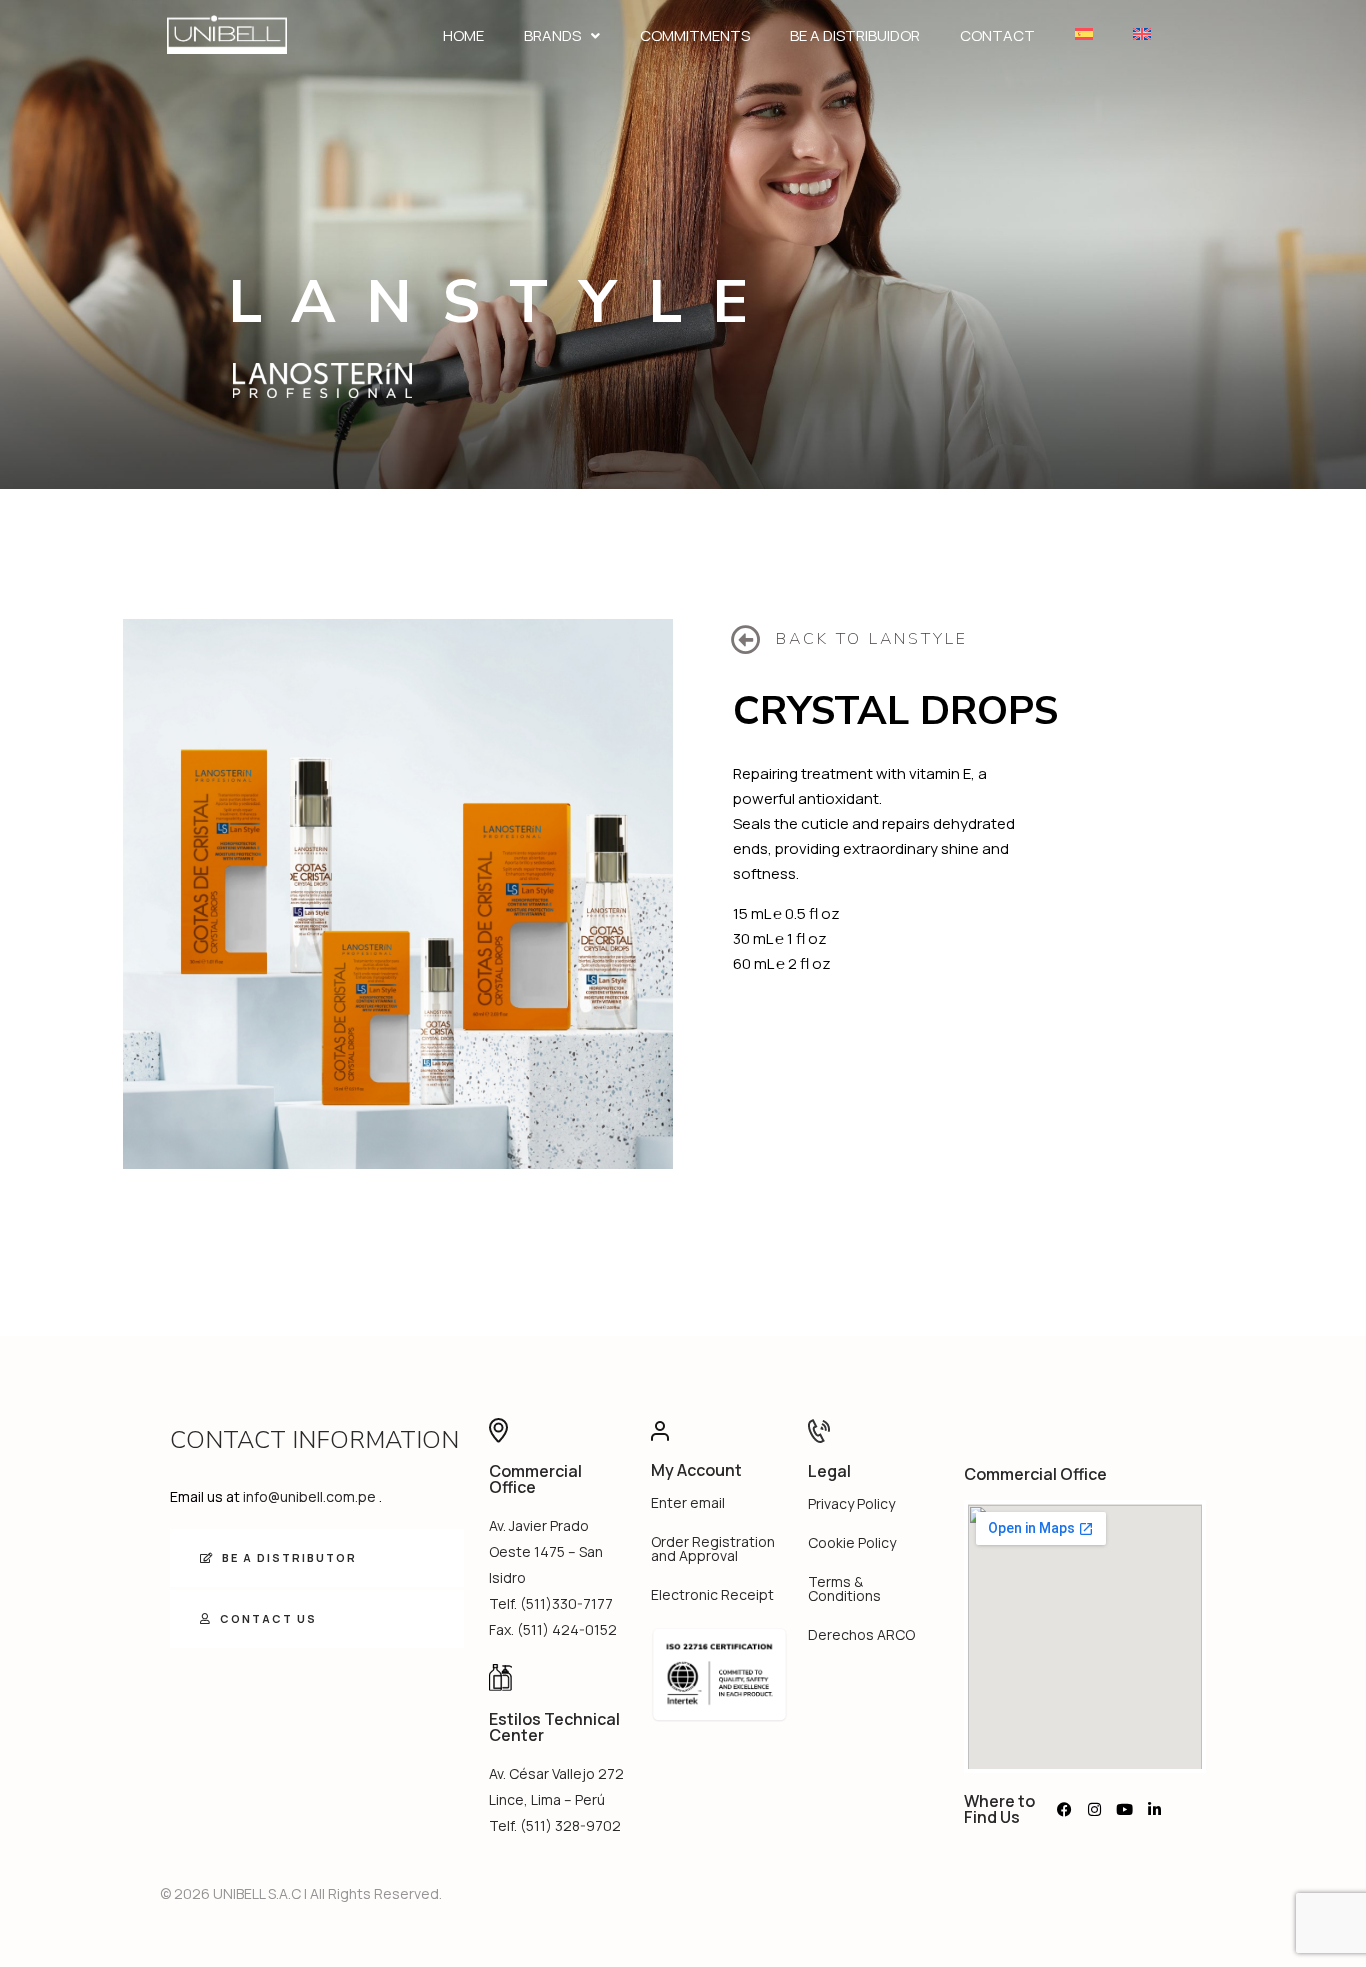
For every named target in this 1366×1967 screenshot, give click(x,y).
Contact (997, 35)
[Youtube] (1124, 1809)
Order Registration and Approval (713, 1548)
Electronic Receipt (712, 1594)
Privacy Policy (851, 1503)
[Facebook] (1064, 1809)
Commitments (695, 35)
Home (463, 35)
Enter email (688, 1502)
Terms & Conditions (844, 1588)
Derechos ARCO (861, 1634)
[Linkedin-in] (1154, 1809)
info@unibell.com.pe (309, 1496)
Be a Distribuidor (855, 35)
